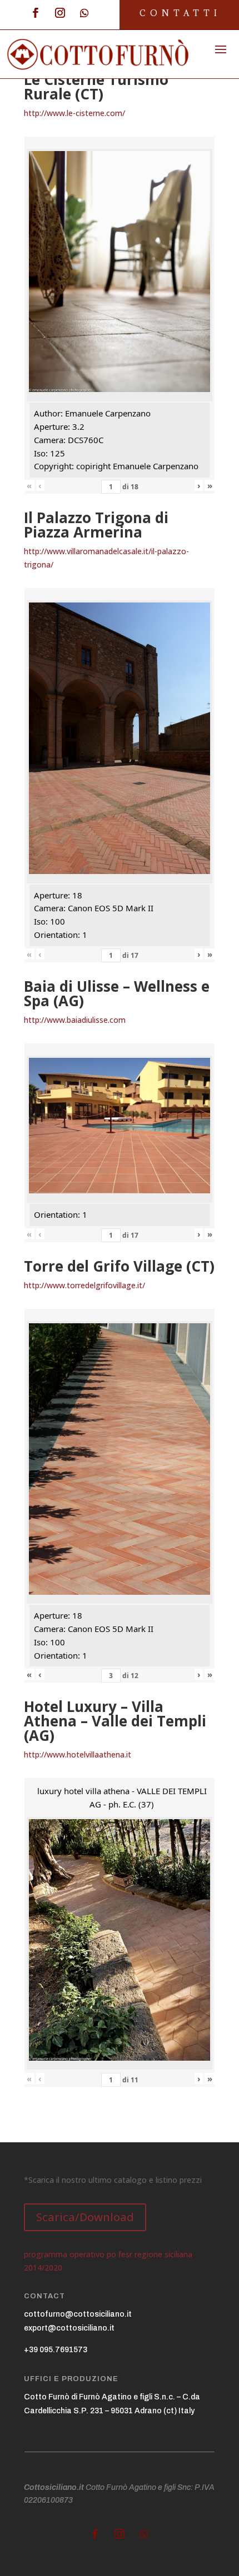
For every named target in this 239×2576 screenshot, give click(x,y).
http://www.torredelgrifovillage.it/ (84, 1285)
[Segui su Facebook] (36, 13)
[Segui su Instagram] (60, 13)
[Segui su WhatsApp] (84, 13)
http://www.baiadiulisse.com (75, 1020)
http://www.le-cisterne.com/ (74, 113)
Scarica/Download (85, 2217)
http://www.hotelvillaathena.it (78, 1754)
